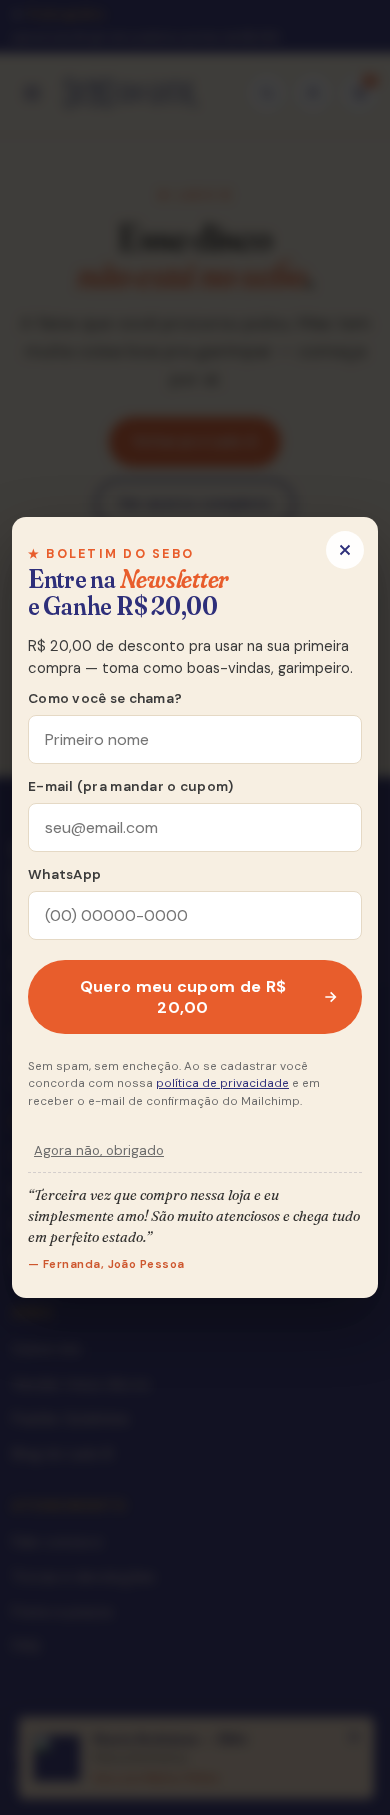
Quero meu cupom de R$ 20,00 (183, 997)
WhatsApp (64, 874)
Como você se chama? (105, 698)
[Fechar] (345, 550)
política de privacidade (222, 1083)
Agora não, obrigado (99, 1150)
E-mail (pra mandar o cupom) (130, 786)
